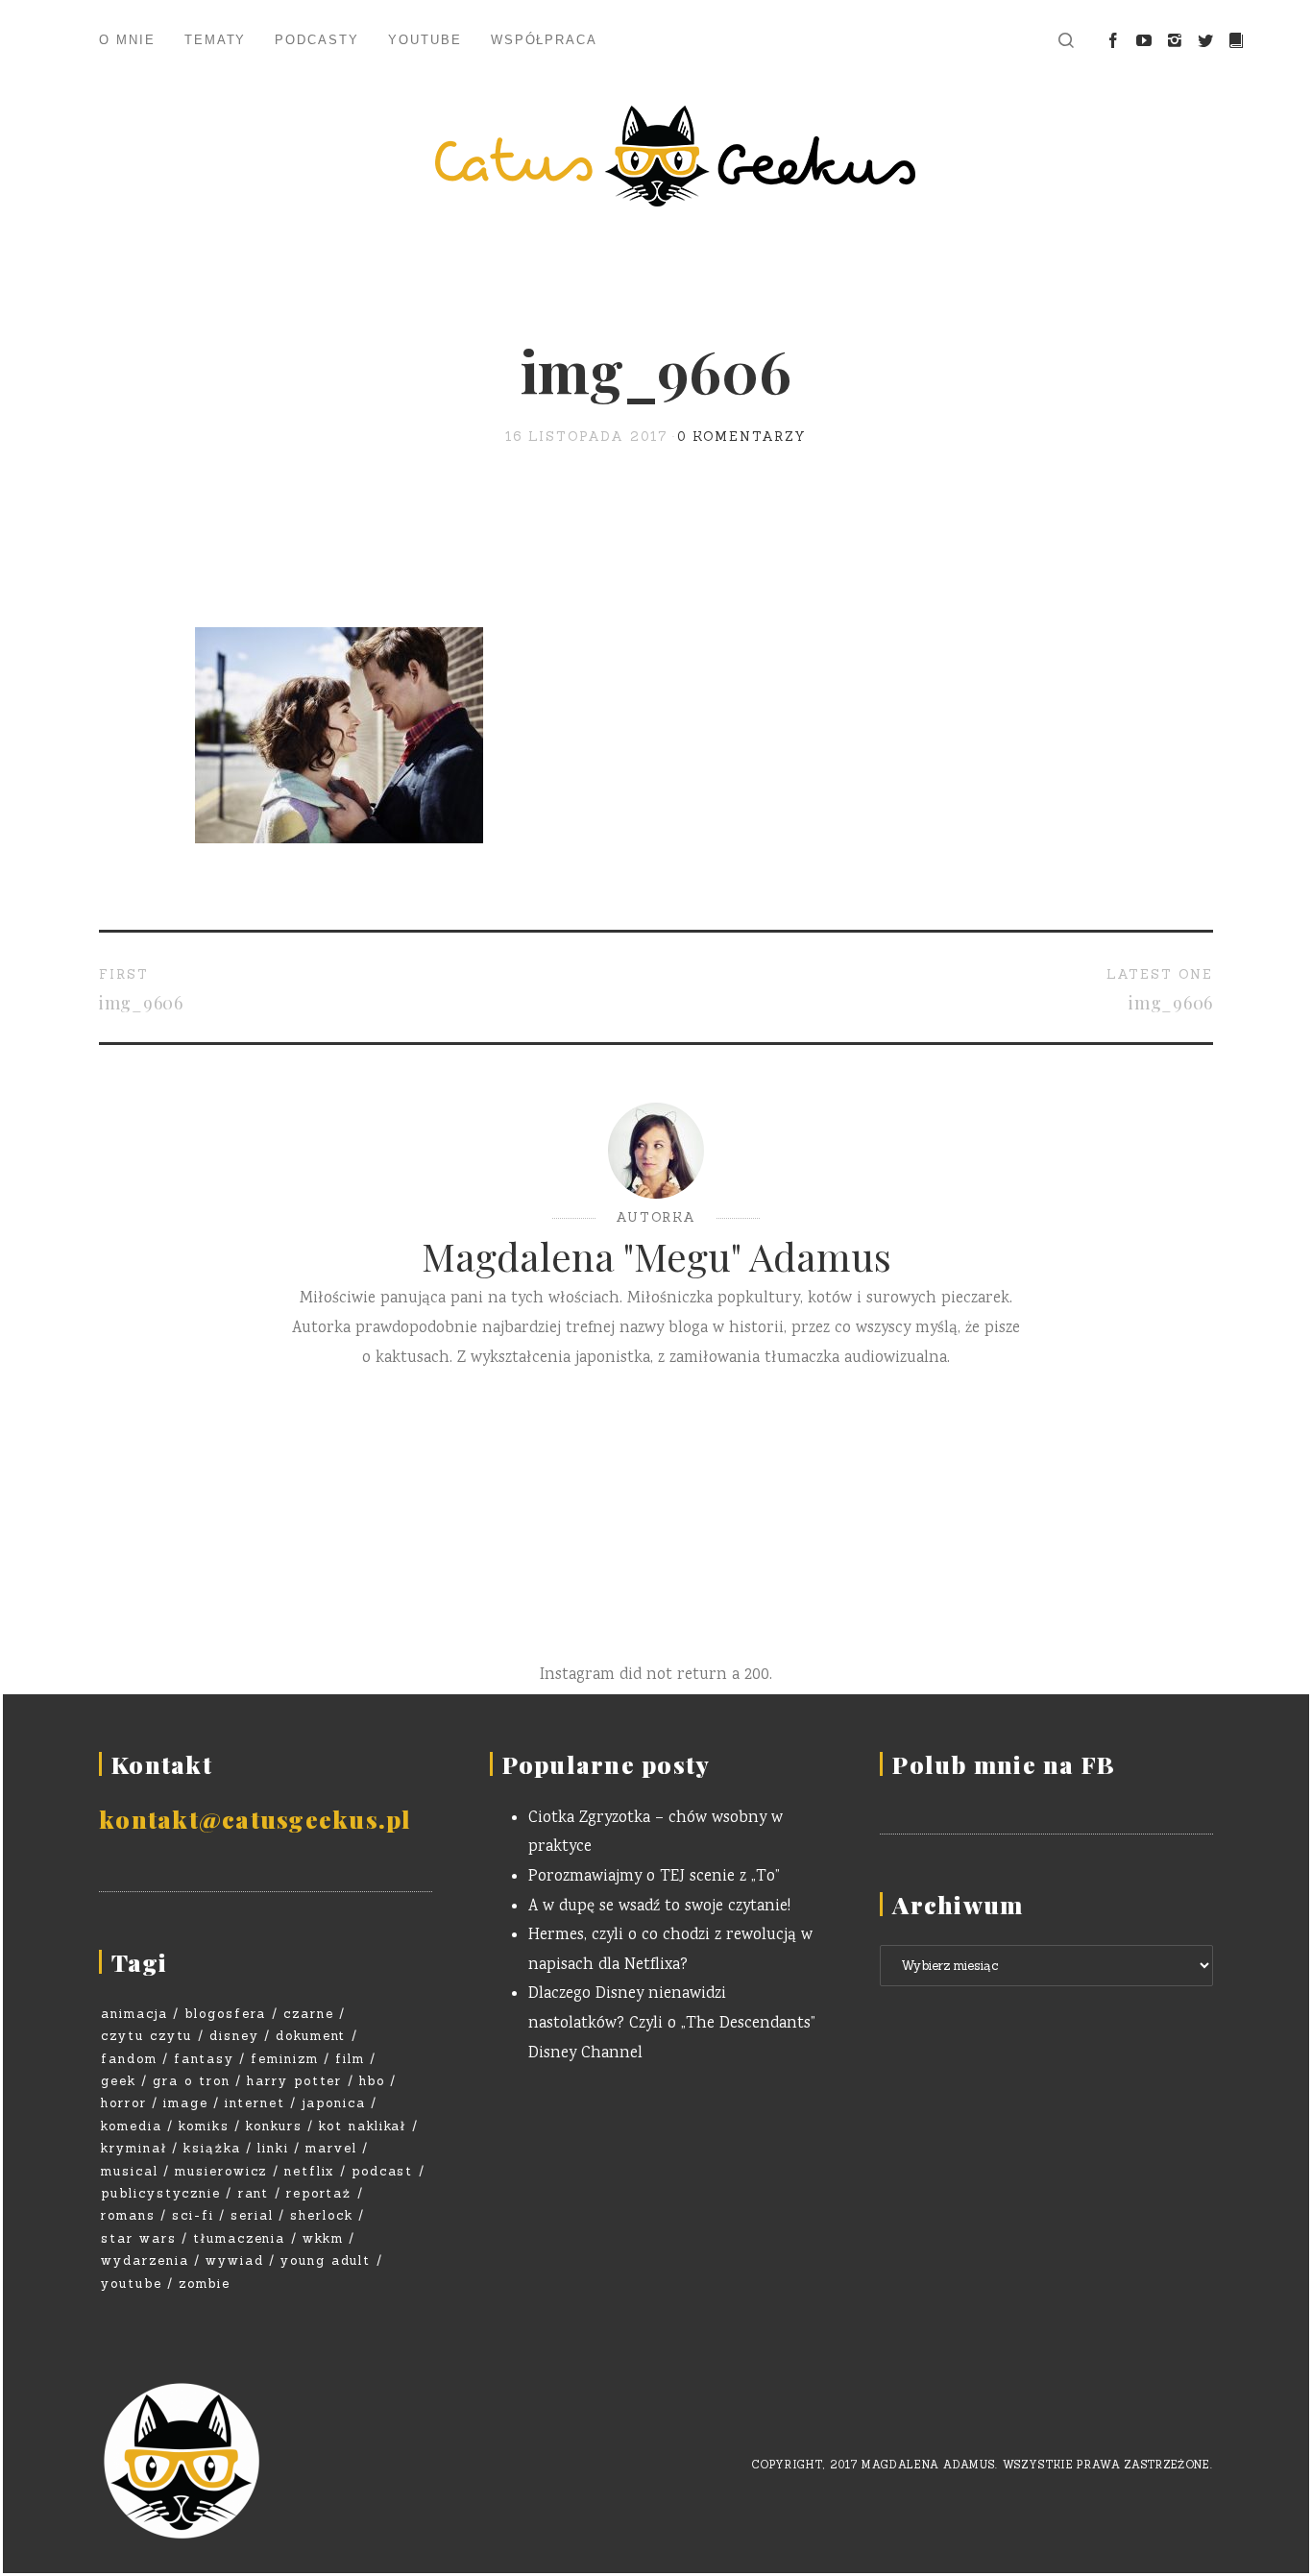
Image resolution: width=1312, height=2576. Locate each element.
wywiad (235, 2260)
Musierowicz (221, 2171)
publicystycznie (161, 2193)
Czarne (309, 2014)
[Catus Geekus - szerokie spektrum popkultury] (656, 156)
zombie (205, 2284)
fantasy (204, 2059)
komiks (204, 2126)
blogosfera (226, 2014)
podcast (383, 2171)
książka (212, 2148)
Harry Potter (294, 2081)
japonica (334, 2103)
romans (128, 2215)
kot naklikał (363, 2126)
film (350, 2059)
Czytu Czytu (146, 2036)
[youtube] (1144, 41)
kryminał (134, 2148)
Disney (234, 2036)
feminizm (285, 2059)
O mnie (127, 40)
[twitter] (1205, 41)
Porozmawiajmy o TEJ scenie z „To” (654, 1877)
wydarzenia (145, 2260)
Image (186, 2103)
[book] (1236, 41)
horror (124, 2103)
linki (273, 2148)
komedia (132, 2126)
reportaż (319, 2193)
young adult (326, 2260)
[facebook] (1113, 41)
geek (119, 2081)
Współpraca (545, 40)
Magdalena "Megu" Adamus (656, 1256)
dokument (311, 2036)
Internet (255, 2103)
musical (130, 2171)
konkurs (274, 2126)
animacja (134, 2014)
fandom (129, 2059)
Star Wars (139, 2238)
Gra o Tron (192, 2081)
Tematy (216, 40)
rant (254, 2193)
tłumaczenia (239, 2238)
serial (252, 2215)
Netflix (310, 2171)
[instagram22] (1175, 41)
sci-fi (193, 2215)
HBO (372, 2081)
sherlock (322, 2215)
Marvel (331, 2148)
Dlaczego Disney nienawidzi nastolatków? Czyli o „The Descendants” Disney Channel (672, 2024)
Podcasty (317, 40)
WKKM (323, 2238)
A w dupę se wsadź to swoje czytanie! (659, 1907)
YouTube (425, 40)
